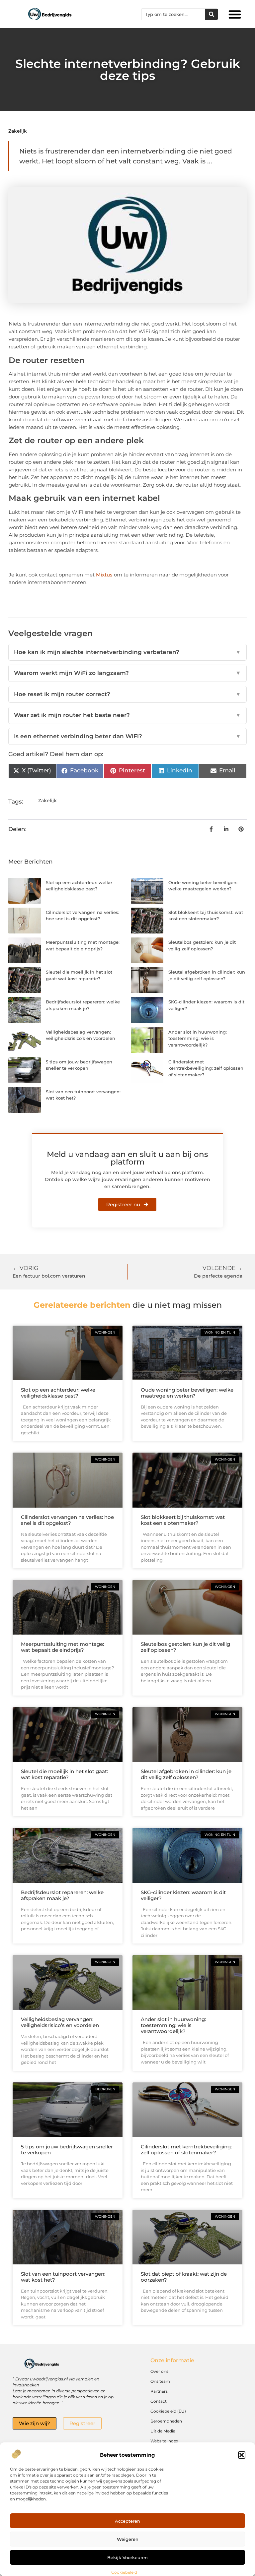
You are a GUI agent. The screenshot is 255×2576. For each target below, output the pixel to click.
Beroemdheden (166, 2421)
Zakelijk (18, 131)
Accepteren (127, 2521)
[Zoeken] (212, 14)
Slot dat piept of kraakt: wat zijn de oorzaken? (184, 2277)
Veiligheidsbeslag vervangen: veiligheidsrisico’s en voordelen (60, 2022)
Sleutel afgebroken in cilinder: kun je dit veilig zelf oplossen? (186, 1774)
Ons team (160, 2381)
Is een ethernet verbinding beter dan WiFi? (127, 736)
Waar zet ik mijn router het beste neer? (127, 715)
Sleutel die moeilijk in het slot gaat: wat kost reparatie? (64, 1774)
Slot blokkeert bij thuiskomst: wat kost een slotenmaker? (183, 1520)
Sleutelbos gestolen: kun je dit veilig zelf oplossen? (185, 1647)
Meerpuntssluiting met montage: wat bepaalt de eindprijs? (62, 1647)
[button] (242, 2455)
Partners (159, 2391)
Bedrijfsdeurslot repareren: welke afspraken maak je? (62, 1895)
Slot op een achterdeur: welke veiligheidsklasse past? (58, 1393)
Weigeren (128, 2539)
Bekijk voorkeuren (127, 2557)
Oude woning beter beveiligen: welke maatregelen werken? (187, 1393)
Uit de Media (163, 2431)
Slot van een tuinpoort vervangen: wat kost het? (63, 2277)
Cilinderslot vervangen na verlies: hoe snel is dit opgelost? (67, 1520)
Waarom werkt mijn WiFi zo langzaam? (127, 673)
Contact (159, 2401)
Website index (164, 2441)
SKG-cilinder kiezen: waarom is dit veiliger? (183, 1895)
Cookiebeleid (124, 2572)
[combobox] (173, 14)
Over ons (159, 2371)
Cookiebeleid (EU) (168, 2411)
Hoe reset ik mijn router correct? (127, 694)
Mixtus (104, 575)
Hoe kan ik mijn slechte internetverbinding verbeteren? (127, 652)
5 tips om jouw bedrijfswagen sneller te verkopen (67, 2150)
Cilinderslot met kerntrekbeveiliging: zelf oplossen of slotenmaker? (206, 1068)
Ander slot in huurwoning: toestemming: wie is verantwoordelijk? (198, 1038)
